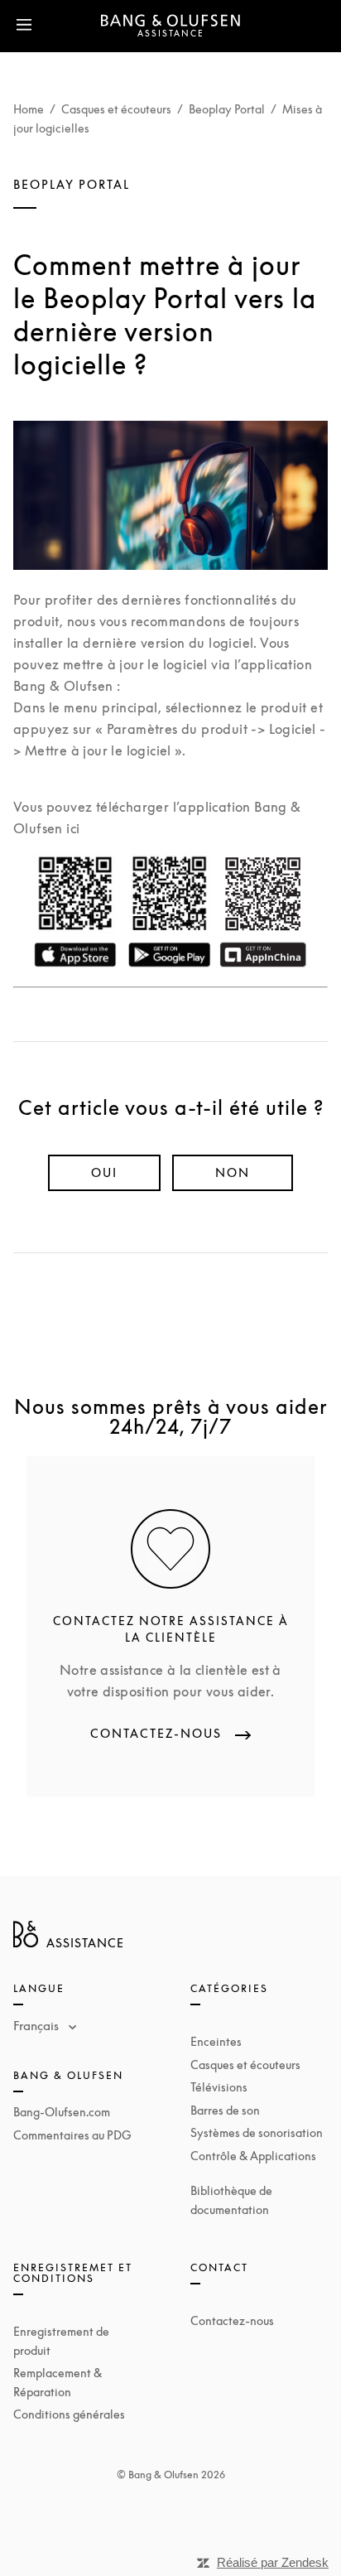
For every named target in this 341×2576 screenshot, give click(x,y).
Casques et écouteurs (116, 109)
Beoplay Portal (227, 109)
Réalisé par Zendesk (273, 2562)
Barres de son (225, 2110)
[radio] (104, 1173)
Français (38, 2025)
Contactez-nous (232, 2320)
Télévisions (219, 2087)
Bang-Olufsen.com (62, 2112)
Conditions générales (69, 2414)
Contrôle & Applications (253, 2156)
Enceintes (216, 2041)
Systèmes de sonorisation (257, 2132)
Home (29, 109)
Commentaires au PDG (72, 2135)
